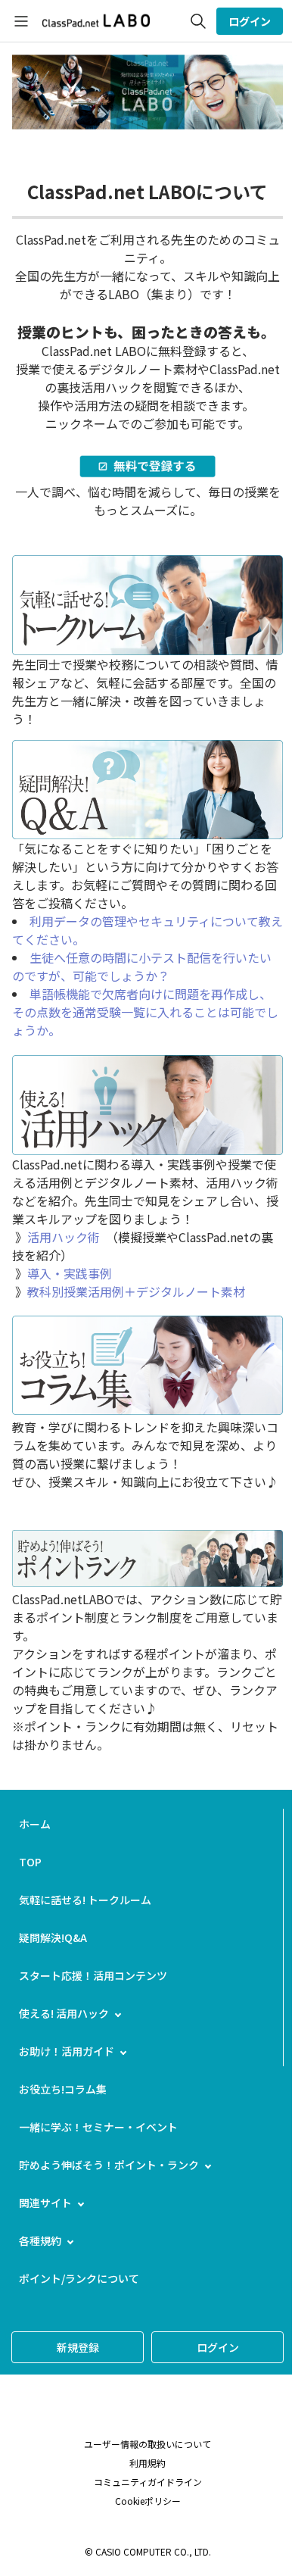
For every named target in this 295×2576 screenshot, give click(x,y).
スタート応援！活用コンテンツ (93, 1975)
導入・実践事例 (70, 1273)
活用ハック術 (64, 1237)
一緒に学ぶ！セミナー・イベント (98, 2127)
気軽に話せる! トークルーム (85, 1900)
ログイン (250, 21)
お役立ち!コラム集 (63, 2089)
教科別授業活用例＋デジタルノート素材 (136, 1291)
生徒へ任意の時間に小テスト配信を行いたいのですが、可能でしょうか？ (142, 966)
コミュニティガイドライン (148, 2482)
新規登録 (78, 2347)
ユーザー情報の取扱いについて (147, 2444)
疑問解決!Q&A (53, 1937)
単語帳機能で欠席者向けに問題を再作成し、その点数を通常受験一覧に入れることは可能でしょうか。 (145, 1012)
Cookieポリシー (148, 2501)
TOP (30, 1862)
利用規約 (147, 2463)
